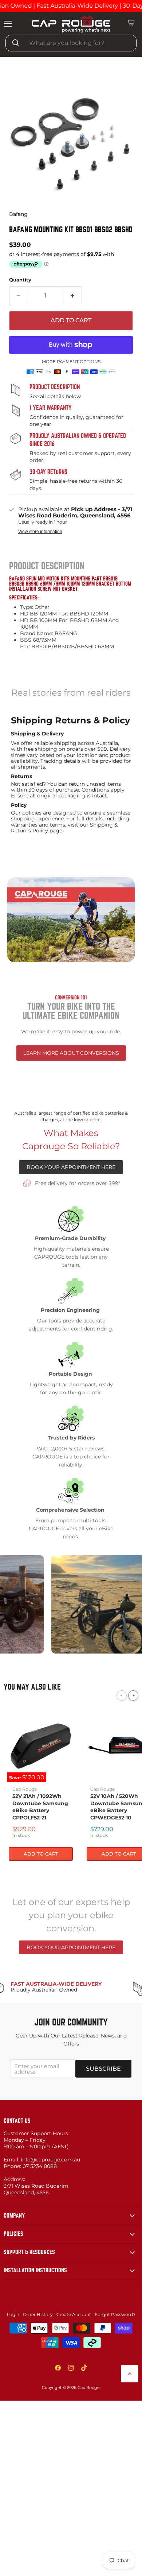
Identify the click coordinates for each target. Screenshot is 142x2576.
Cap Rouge (25, 1789)
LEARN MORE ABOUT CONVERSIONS (71, 1053)
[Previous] (122, 1695)
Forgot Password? (115, 2314)
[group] (71, 141)
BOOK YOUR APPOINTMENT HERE (71, 1167)
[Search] (16, 43)
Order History (38, 2314)
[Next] (133, 1695)
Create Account (74, 2314)
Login (13, 2314)
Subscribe (103, 2069)
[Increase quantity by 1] (73, 296)
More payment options (71, 362)
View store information (40, 532)
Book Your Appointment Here (71, 1947)
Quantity (20, 280)
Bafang (18, 214)
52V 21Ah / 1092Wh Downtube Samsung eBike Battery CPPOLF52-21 (40, 1807)
